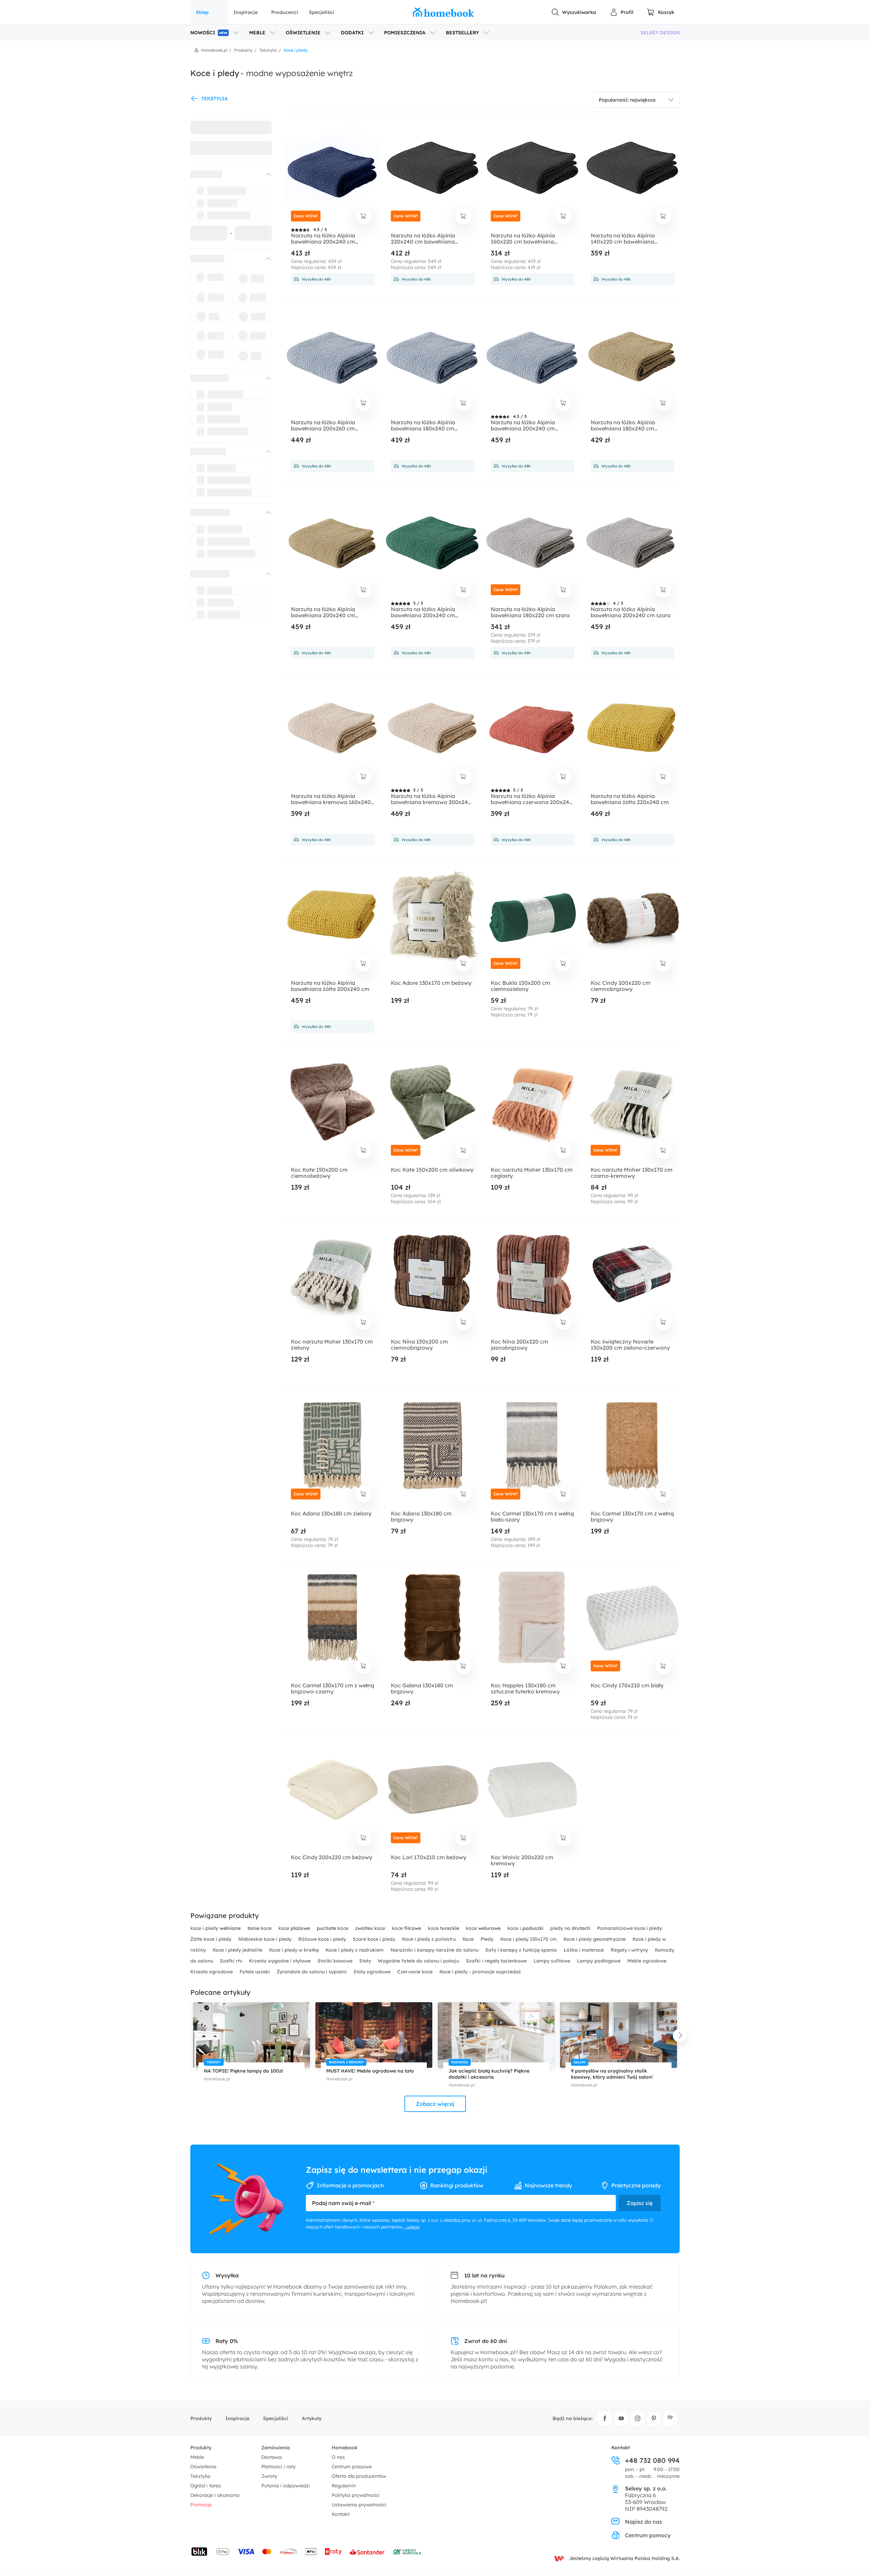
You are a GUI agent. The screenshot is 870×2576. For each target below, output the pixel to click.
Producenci (285, 12)
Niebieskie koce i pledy (266, 1939)
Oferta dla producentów (359, 2476)
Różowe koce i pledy (323, 1939)
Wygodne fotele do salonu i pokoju (419, 1961)
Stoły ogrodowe (373, 1972)
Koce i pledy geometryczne (595, 1939)
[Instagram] (638, 2418)
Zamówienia (276, 2448)
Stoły (366, 1961)
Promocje (201, 2505)
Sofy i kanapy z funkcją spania (522, 1950)
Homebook (345, 2448)
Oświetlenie (203, 2467)
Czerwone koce (416, 1972)
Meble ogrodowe (647, 1961)
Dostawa (272, 2457)
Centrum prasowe (352, 2467)
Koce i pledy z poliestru (430, 1939)
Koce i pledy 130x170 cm (529, 1939)
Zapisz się (640, 2203)
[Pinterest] (654, 2418)
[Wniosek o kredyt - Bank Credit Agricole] (407, 2552)
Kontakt (341, 2514)
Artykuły (312, 2418)
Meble (197, 2457)
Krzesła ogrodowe (212, 1972)
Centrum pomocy (648, 2535)
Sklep (202, 12)
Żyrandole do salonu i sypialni (312, 1972)
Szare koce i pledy (375, 1939)
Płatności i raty (279, 2467)
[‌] (225, 174)
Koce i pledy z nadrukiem (355, 1950)
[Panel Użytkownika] (622, 12)
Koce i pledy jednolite (238, 1950)
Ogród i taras (206, 2486)
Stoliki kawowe (336, 1961)
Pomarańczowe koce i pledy (630, 1928)
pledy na (570, 1928)
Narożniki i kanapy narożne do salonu (435, 1950)
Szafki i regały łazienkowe (497, 1961)
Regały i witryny (630, 1950)
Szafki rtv (232, 1961)
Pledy (488, 1939)
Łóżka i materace (584, 1950)
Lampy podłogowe (599, 1961)
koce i (525, 1928)
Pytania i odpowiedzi (286, 2486)
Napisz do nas (643, 2522)
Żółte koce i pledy (212, 1939)
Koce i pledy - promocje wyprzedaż (480, 1972)
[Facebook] (605, 2418)
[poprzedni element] (190, 2036)
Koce (469, 1939)
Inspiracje (246, 12)
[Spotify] (670, 2418)
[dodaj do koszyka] (364, 216)
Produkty (201, 2418)
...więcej (412, 2227)
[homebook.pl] (443, 12)
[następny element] (680, 2036)
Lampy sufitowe (553, 1961)
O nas (338, 2457)
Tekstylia (200, 2476)
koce (260, 1928)
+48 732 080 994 (652, 2460)
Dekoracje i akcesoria (215, 2495)
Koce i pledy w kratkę (295, 1950)
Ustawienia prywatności (359, 2505)
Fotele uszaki (255, 1972)
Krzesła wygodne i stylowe (281, 1961)
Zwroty (269, 2476)
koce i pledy (215, 1928)
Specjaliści (321, 12)
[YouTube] (621, 2418)
